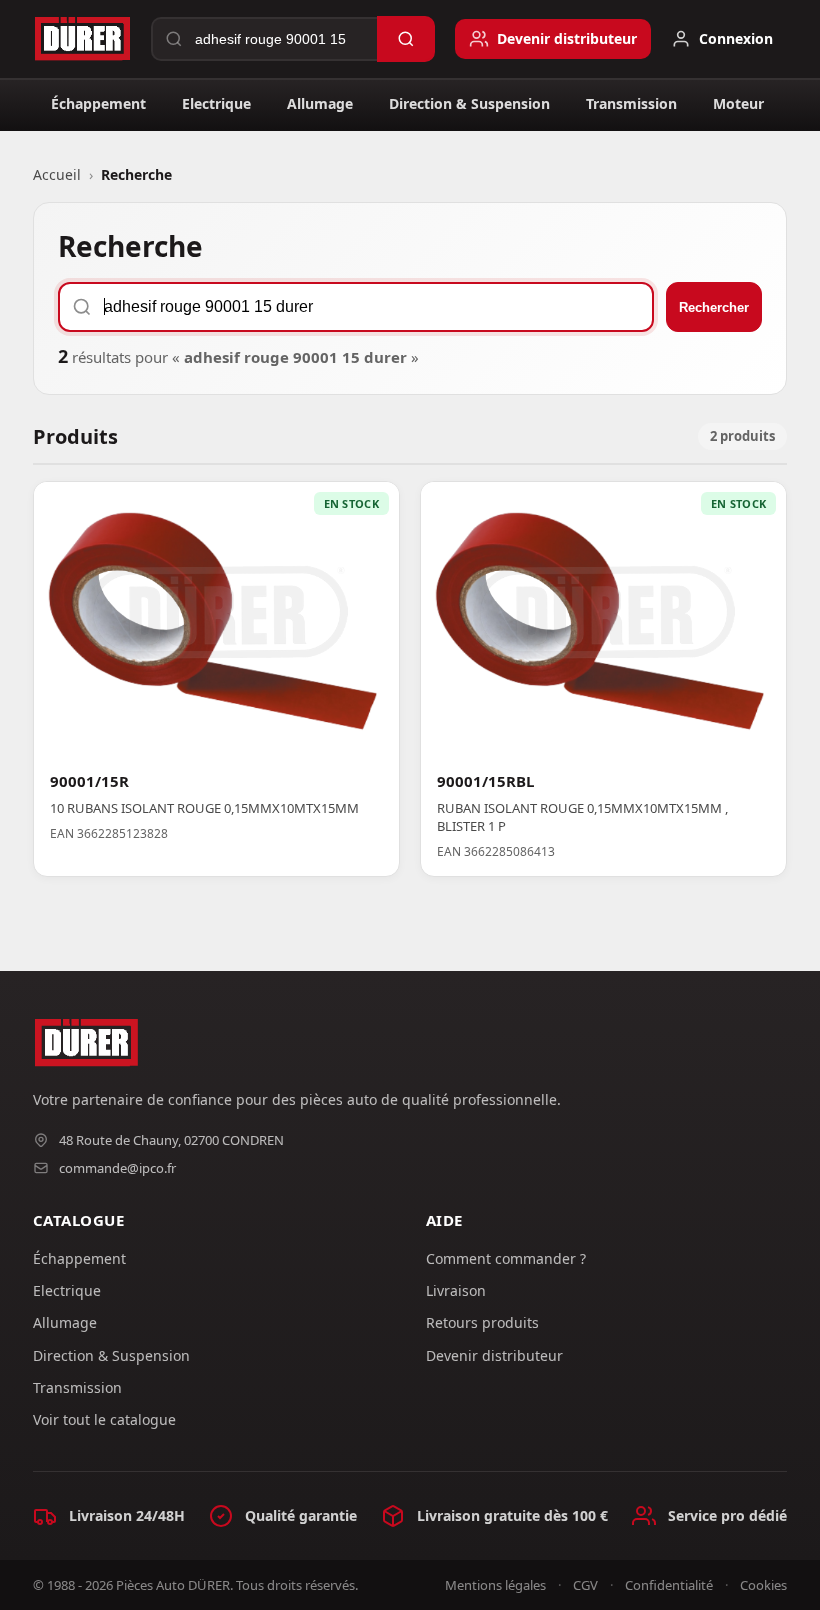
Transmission (631, 103)
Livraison (456, 1290)
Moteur (738, 103)
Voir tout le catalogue (104, 1419)
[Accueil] (82, 39)
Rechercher (714, 307)
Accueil (57, 174)
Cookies (763, 1585)
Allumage (320, 103)
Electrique (216, 103)
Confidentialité (669, 1585)
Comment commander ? (506, 1258)
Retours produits (482, 1322)
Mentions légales (495, 1585)
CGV (585, 1585)
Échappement (98, 103)
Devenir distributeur (494, 1355)
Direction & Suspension (469, 103)
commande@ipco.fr (117, 1168)
